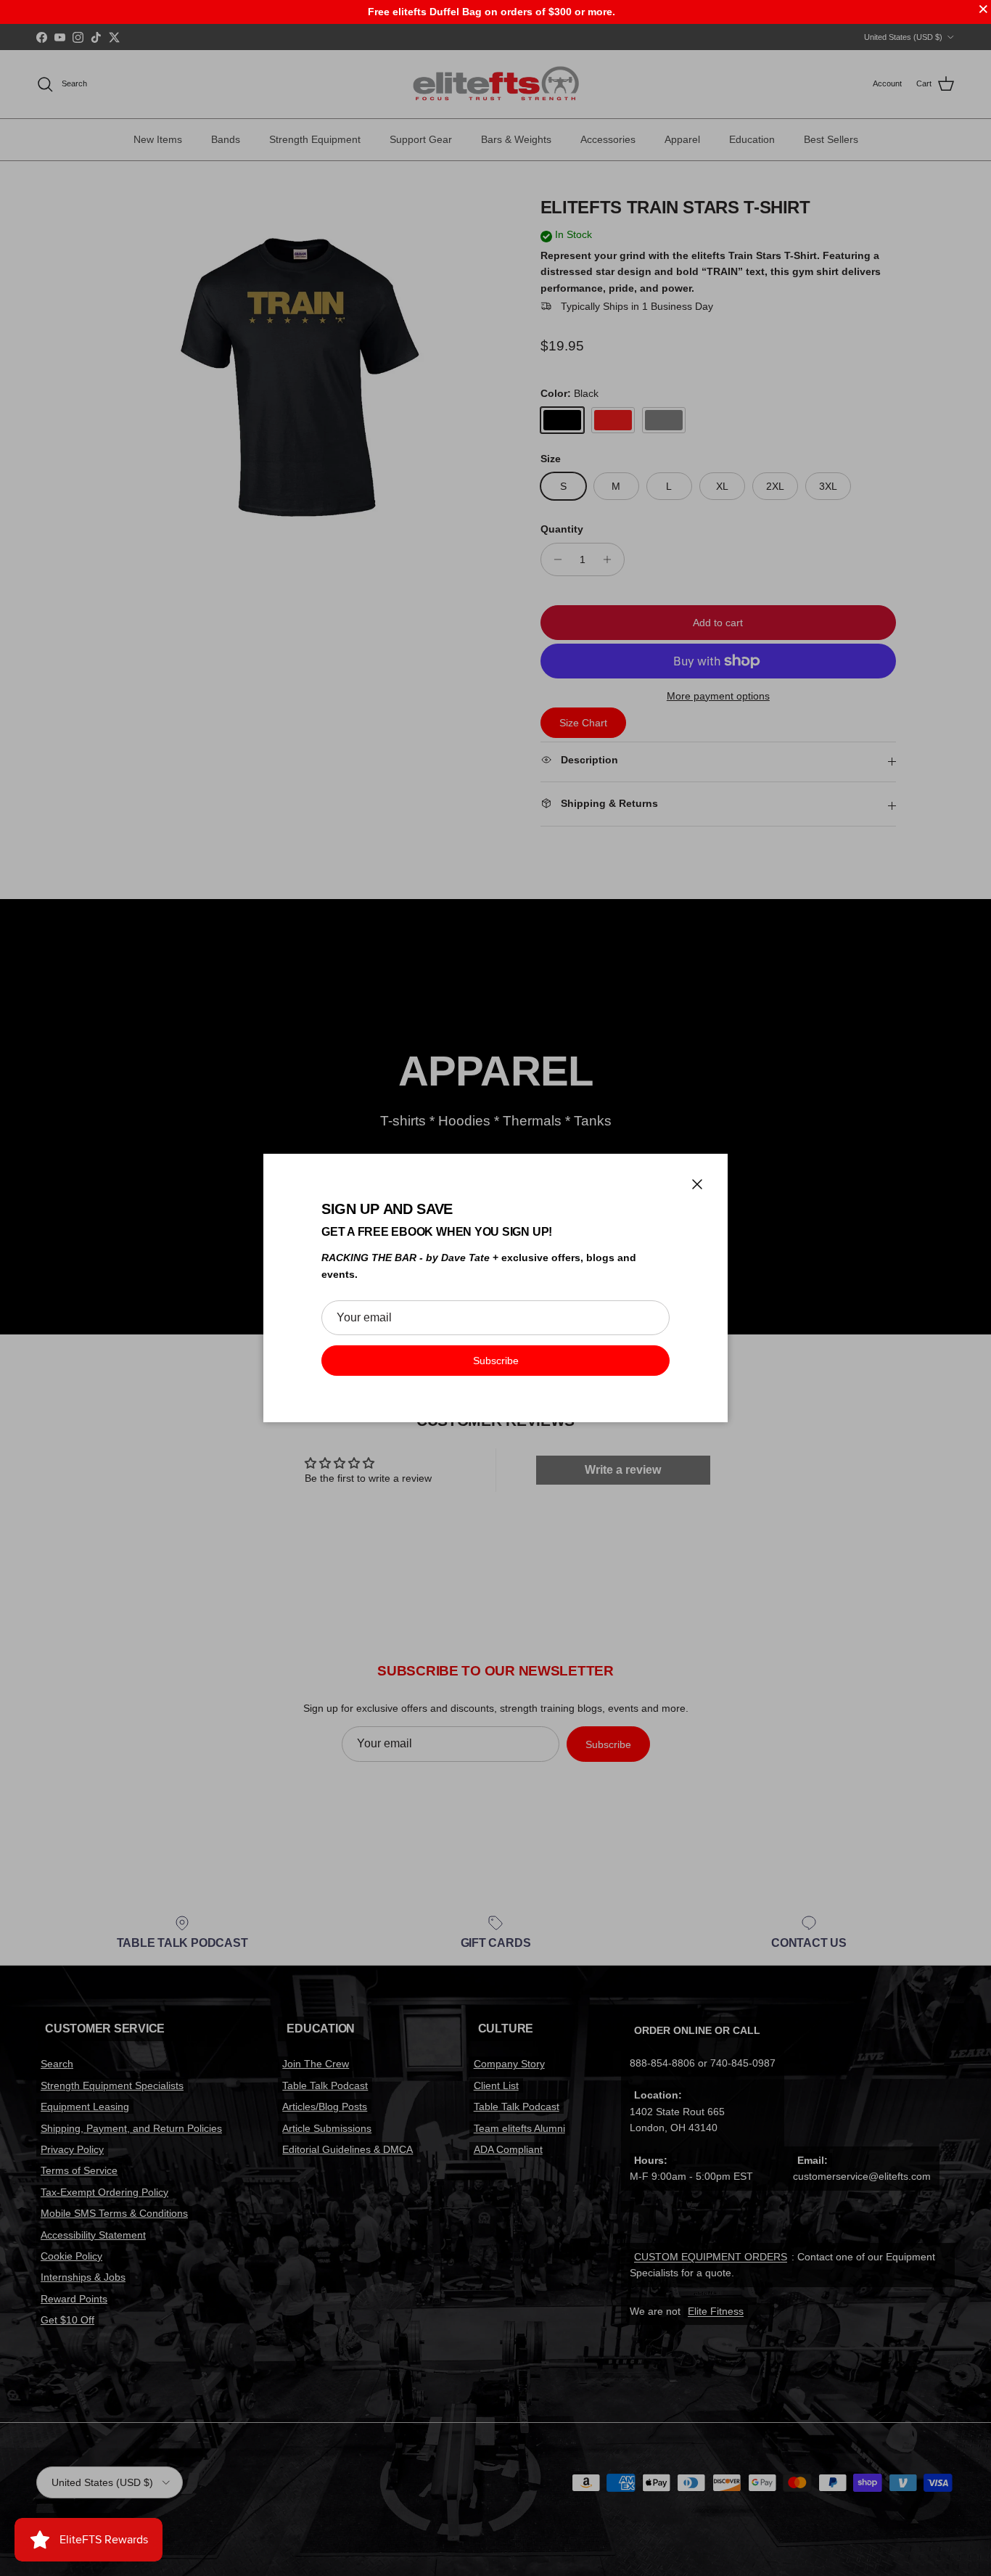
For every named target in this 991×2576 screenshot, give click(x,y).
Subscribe (496, 1361)
